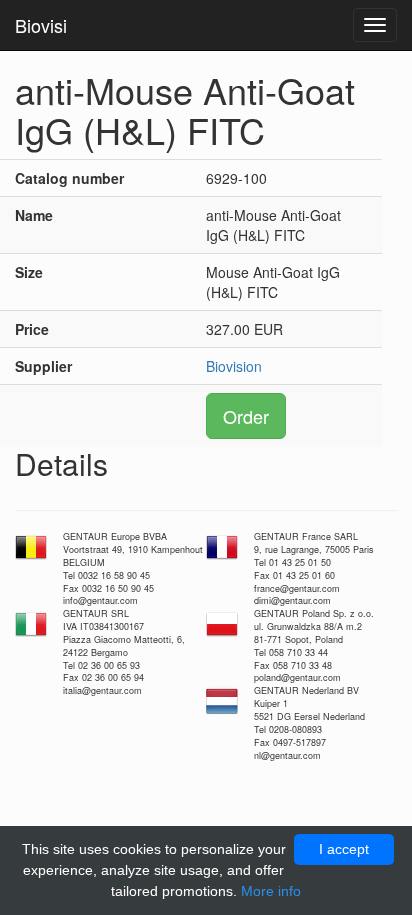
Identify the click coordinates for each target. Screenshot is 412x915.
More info (271, 891)
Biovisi (41, 25)
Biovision (234, 366)
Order (246, 416)
